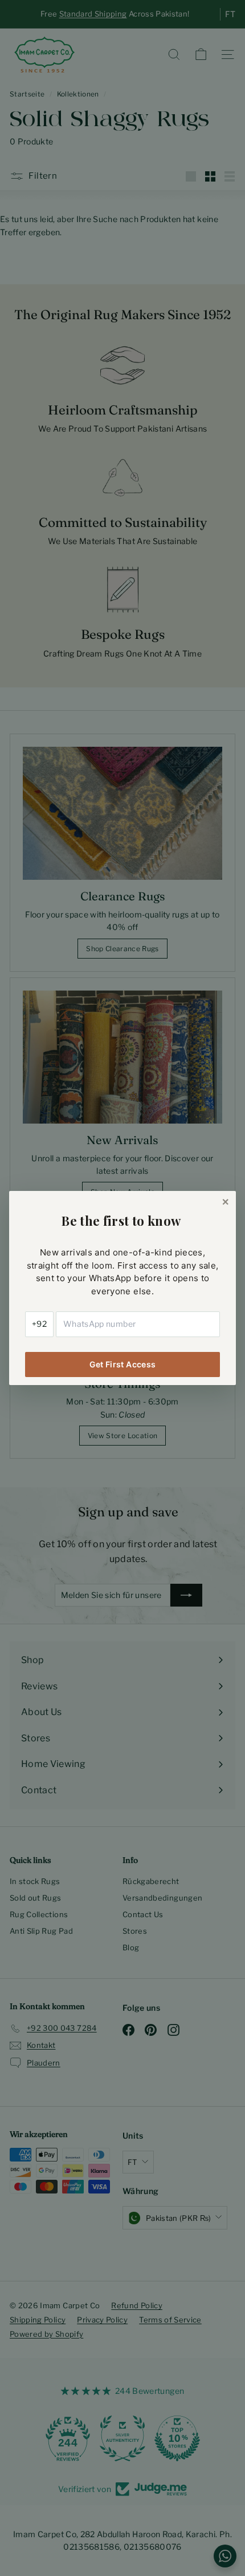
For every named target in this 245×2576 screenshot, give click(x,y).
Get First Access (123, 1364)
